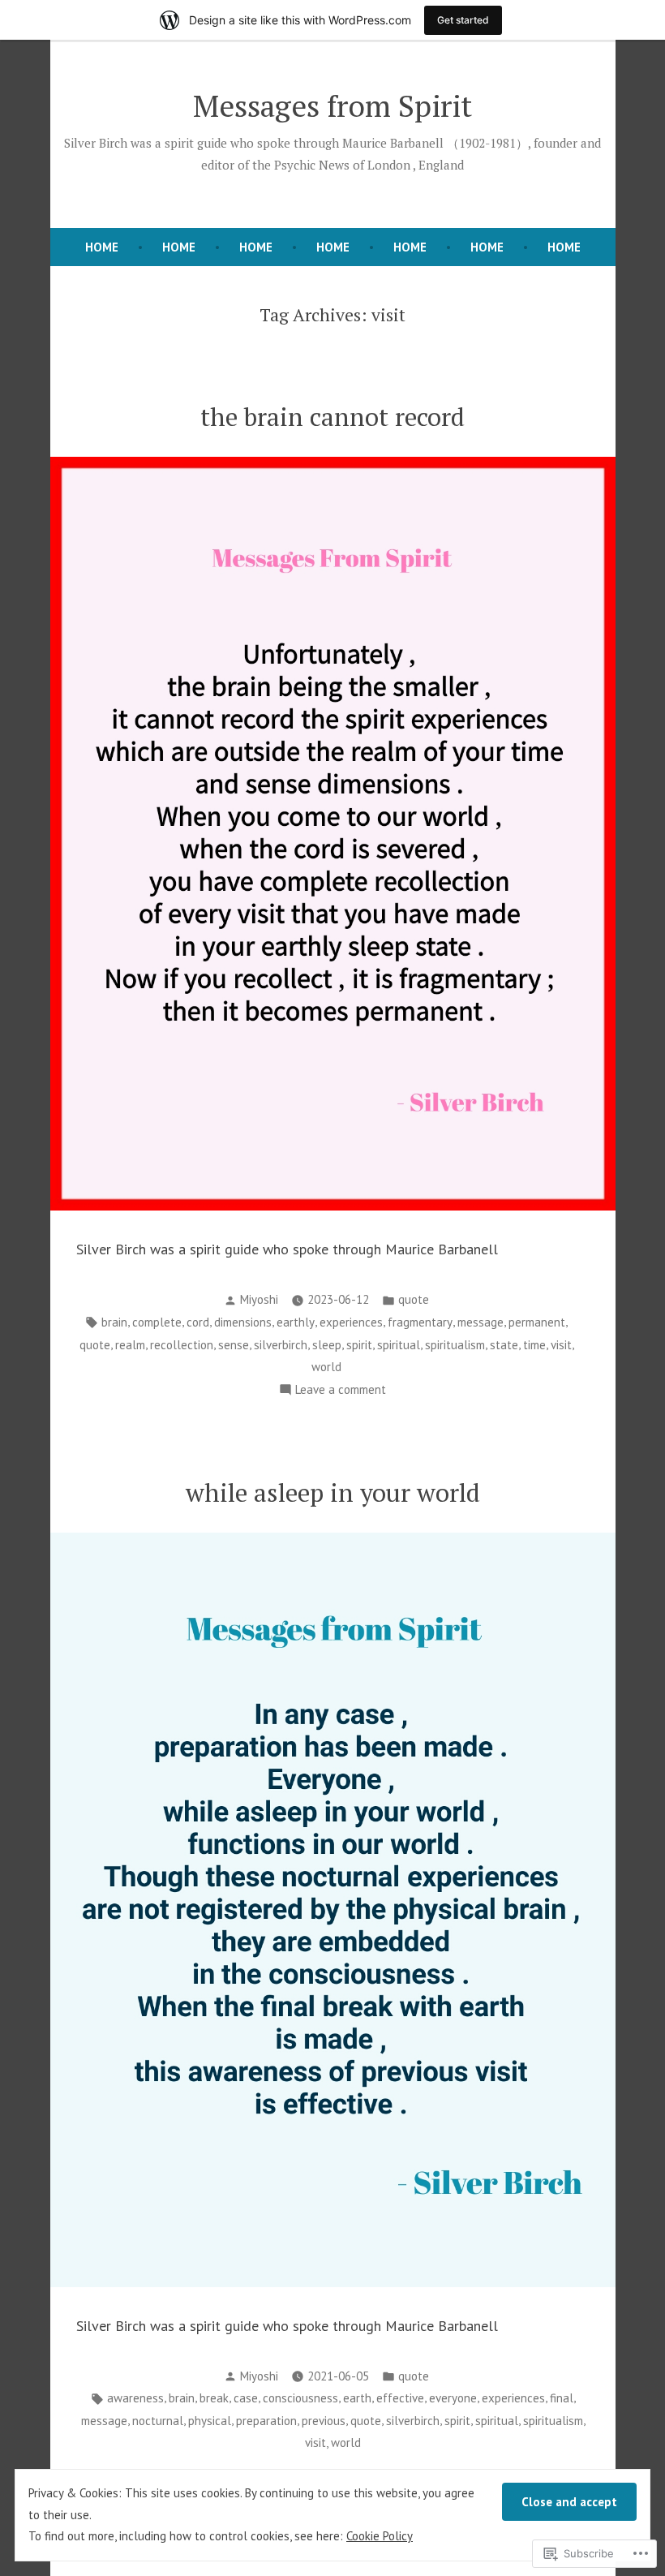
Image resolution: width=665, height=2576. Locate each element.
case (246, 2398)
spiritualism (455, 1345)
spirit (359, 1345)
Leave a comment (341, 1391)
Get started (463, 20)
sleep (327, 1345)
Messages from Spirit (332, 105)
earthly (296, 1322)
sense (234, 1345)
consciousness (300, 2398)
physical (210, 2421)
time (534, 1345)
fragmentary (420, 1322)
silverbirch (281, 1345)
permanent (537, 1322)
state (504, 1345)
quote (414, 1299)
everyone (453, 2398)
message (481, 1322)
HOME (102, 247)
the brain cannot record (332, 417)
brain (114, 1322)
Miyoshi (259, 1299)
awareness (135, 2398)
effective (400, 2398)
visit (561, 1345)
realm (130, 1345)
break (214, 2398)
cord (198, 1322)
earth (357, 2398)
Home (179, 247)
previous (324, 2421)
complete (157, 1322)
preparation (266, 2421)
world (326, 1367)
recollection (182, 1345)
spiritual (399, 1345)
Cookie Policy (380, 2536)
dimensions (243, 1322)
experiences (351, 1322)
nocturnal (158, 2421)
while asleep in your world (333, 1492)
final (562, 2398)
